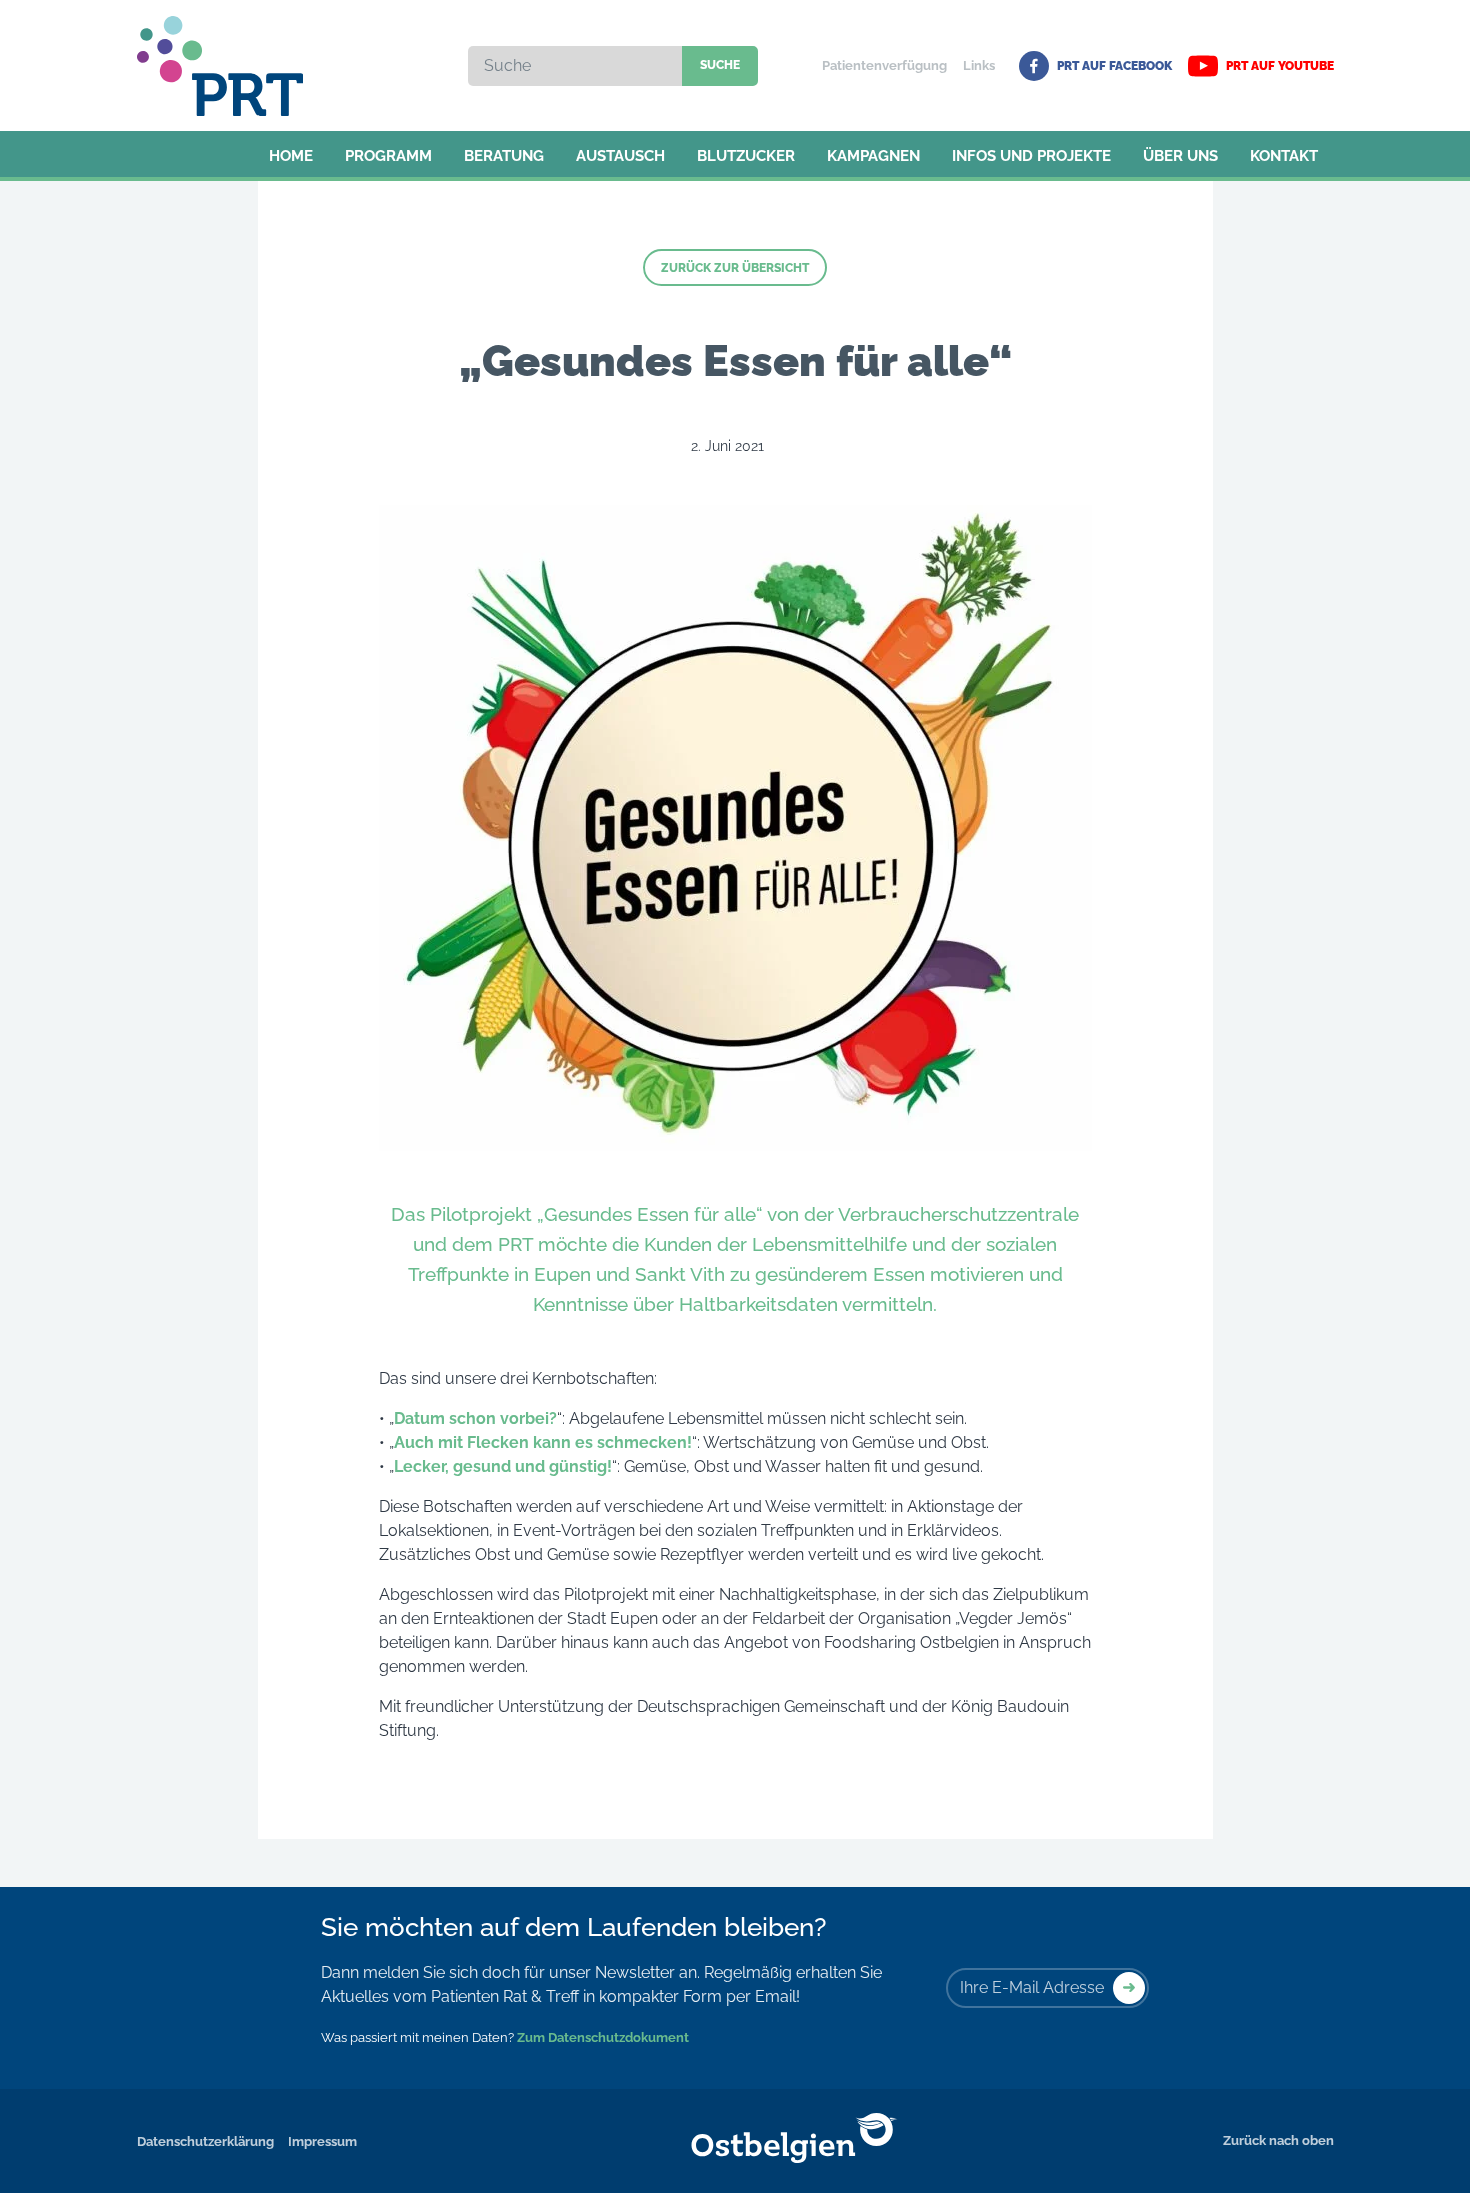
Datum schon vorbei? (475, 1418)
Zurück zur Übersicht (735, 268)
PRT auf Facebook (1114, 66)
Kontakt (1284, 156)
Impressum (322, 2141)
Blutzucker (746, 156)
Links (979, 65)
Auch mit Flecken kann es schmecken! (543, 1442)
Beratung (504, 156)
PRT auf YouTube (1280, 66)
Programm (388, 156)
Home (291, 156)
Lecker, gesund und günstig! (503, 1466)
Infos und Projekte (1031, 156)
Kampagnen (873, 156)
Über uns (1180, 156)
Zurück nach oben (1278, 2140)
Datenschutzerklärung (205, 2141)
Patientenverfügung (884, 65)
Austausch (620, 156)
